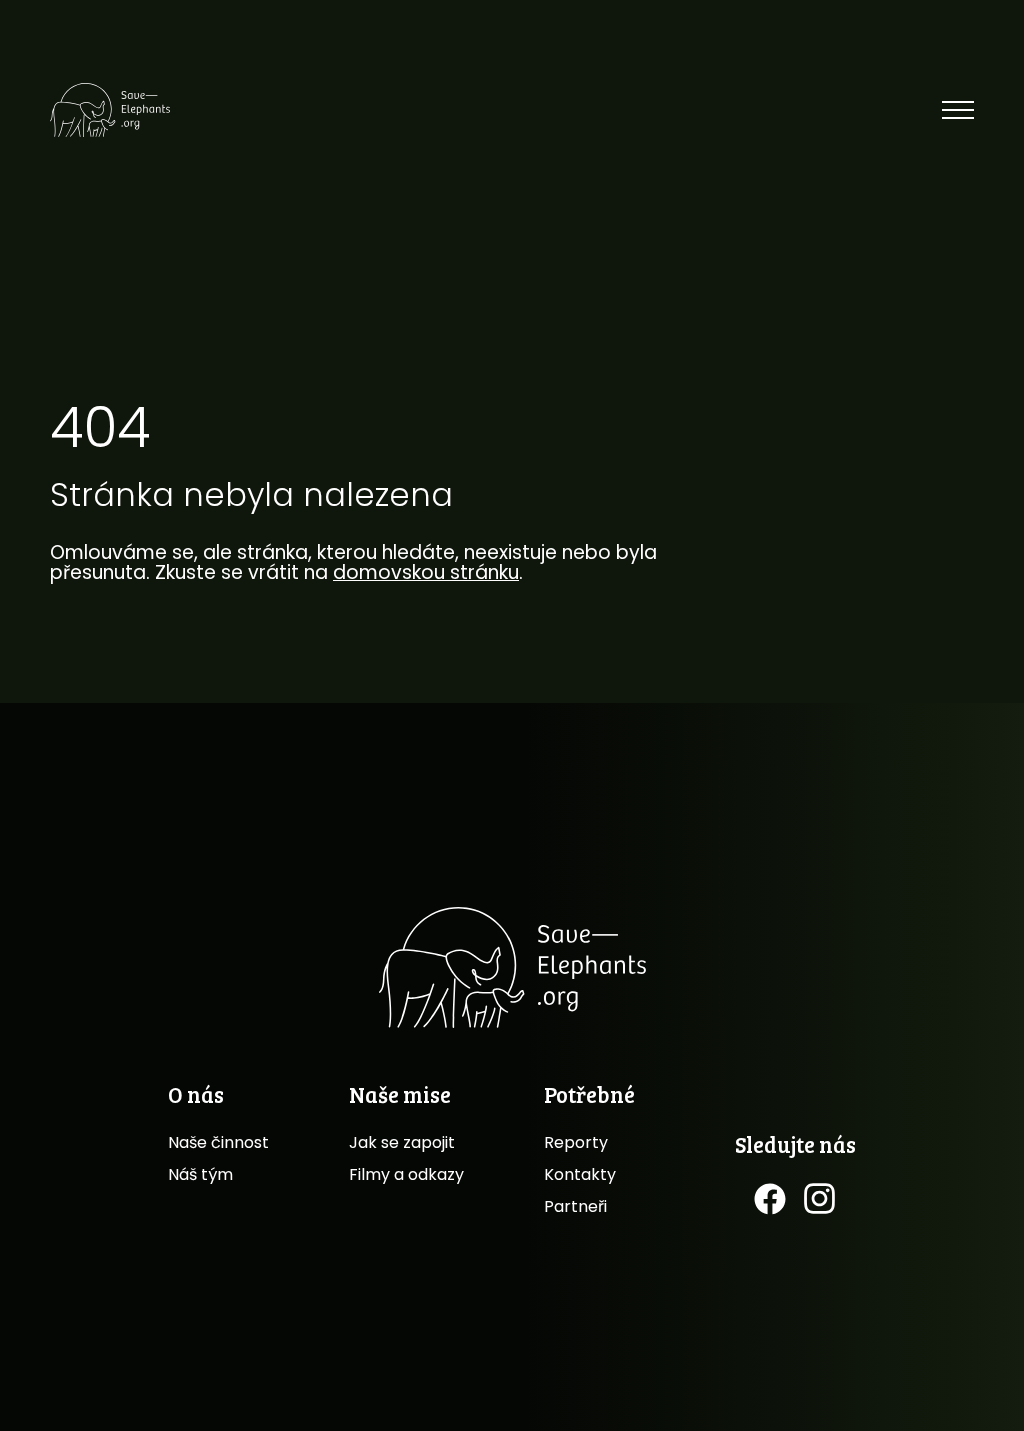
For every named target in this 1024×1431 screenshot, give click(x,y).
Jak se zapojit (402, 1142)
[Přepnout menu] (958, 110)
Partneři (575, 1206)
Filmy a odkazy (406, 1174)
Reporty (576, 1142)
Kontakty (580, 1174)
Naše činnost (218, 1142)
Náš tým (200, 1174)
